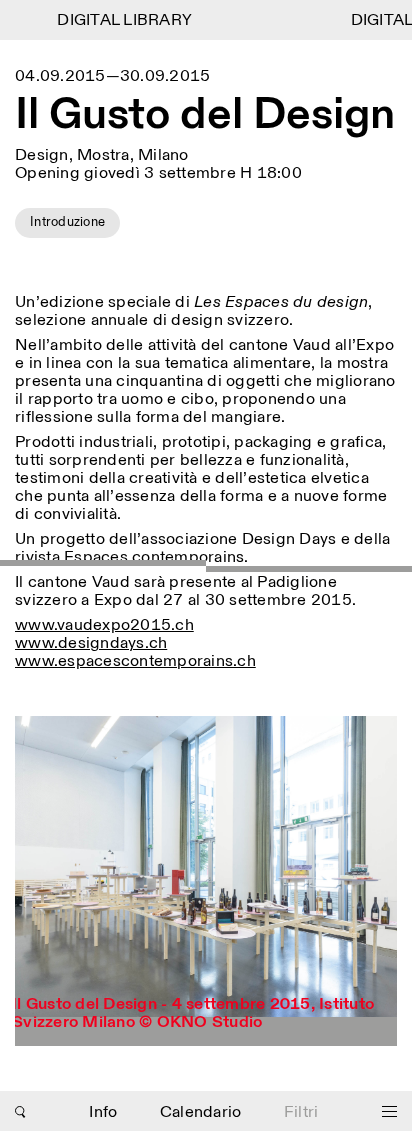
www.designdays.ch (91, 643)
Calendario (201, 1112)
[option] (206, 881)
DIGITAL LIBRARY (118, 20)
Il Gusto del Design (205, 116)
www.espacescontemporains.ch (135, 661)
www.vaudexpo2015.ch (104, 625)
